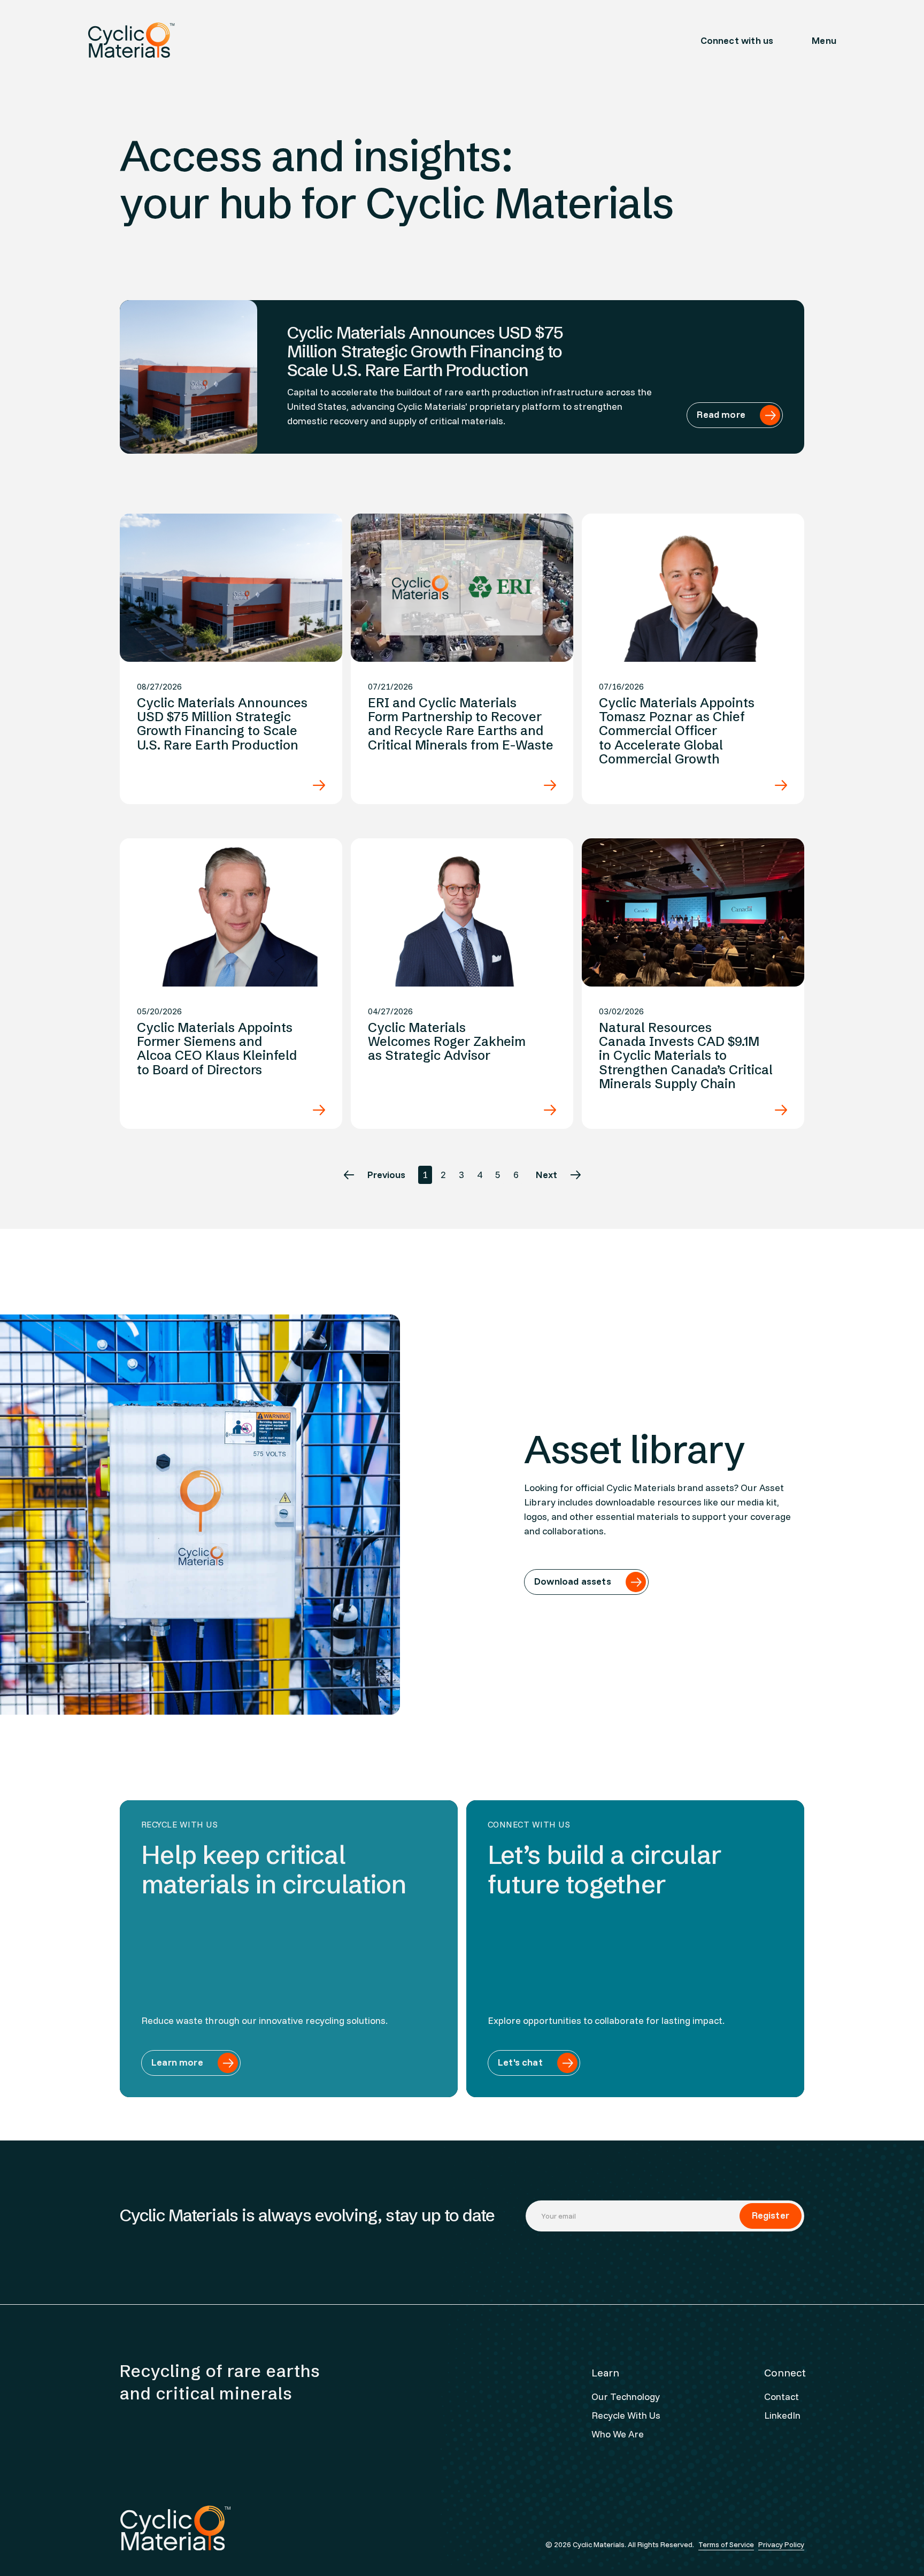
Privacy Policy (781, 2544)
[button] (824, 40)
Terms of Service (726, 2544)
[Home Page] (131, 40)
